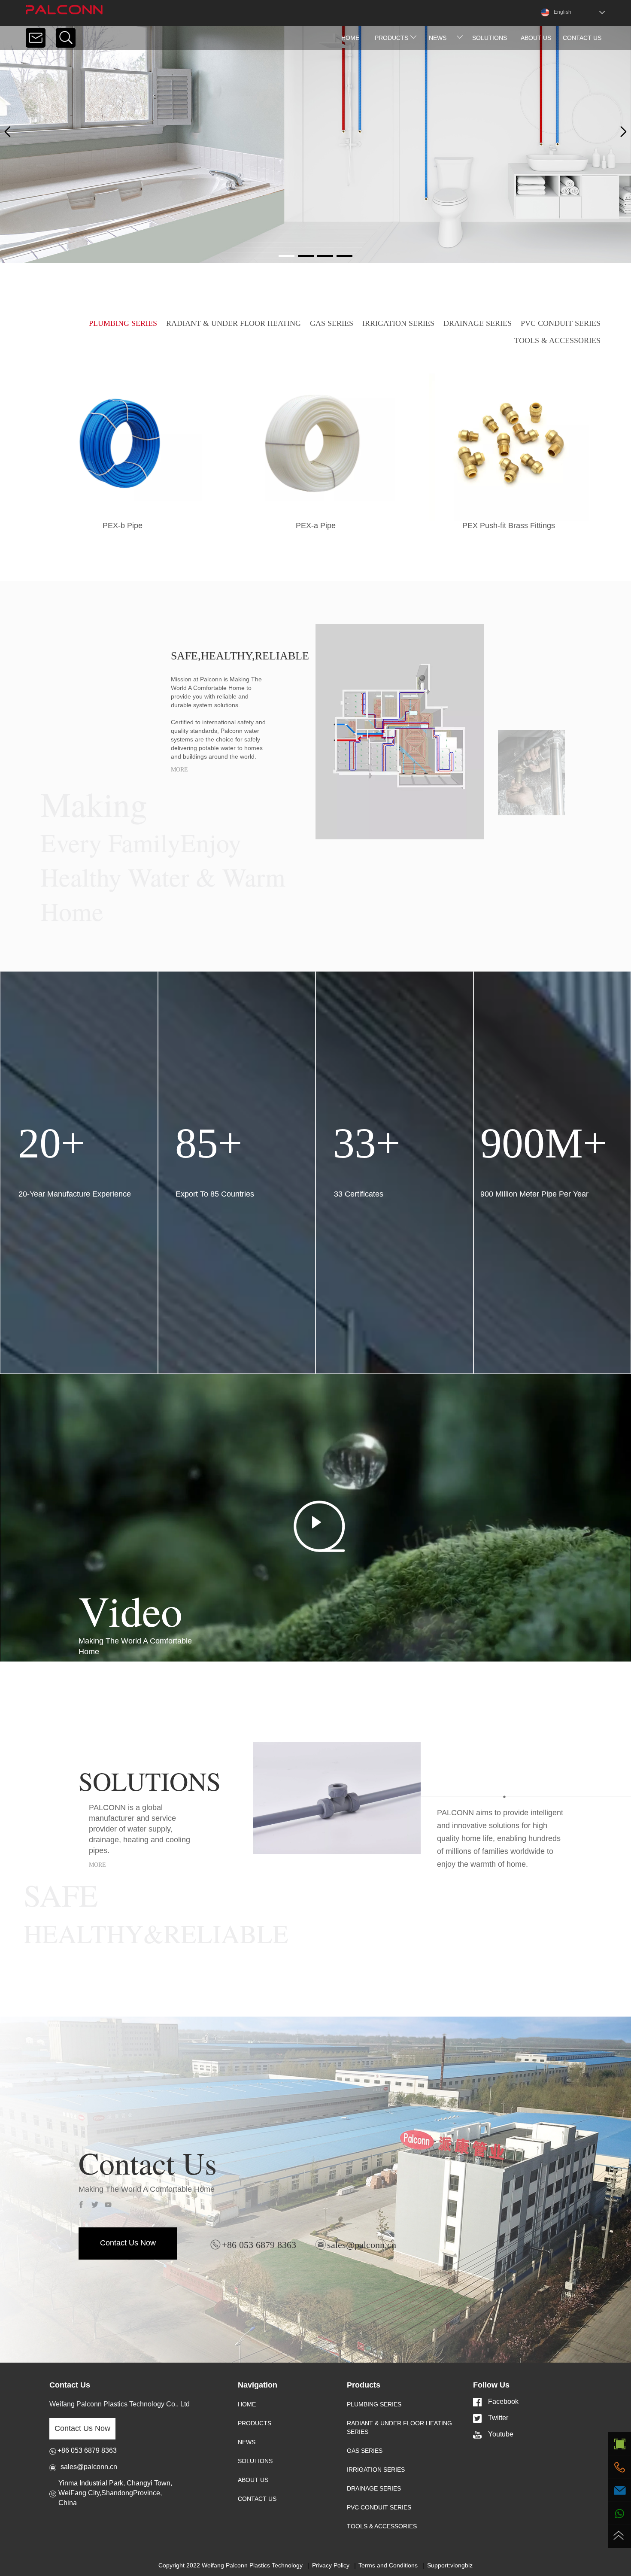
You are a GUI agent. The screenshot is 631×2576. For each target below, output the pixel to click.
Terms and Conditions (388, 2565)
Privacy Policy (331, 2565)
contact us (582, 38)
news (438, 38)
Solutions (490, 38)
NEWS (247, 2442)
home (350, 38)
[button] (623, 132)
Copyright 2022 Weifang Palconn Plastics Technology (231, 2565)
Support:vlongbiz (450, 2565)
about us (536, 38)
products (391, 38)
